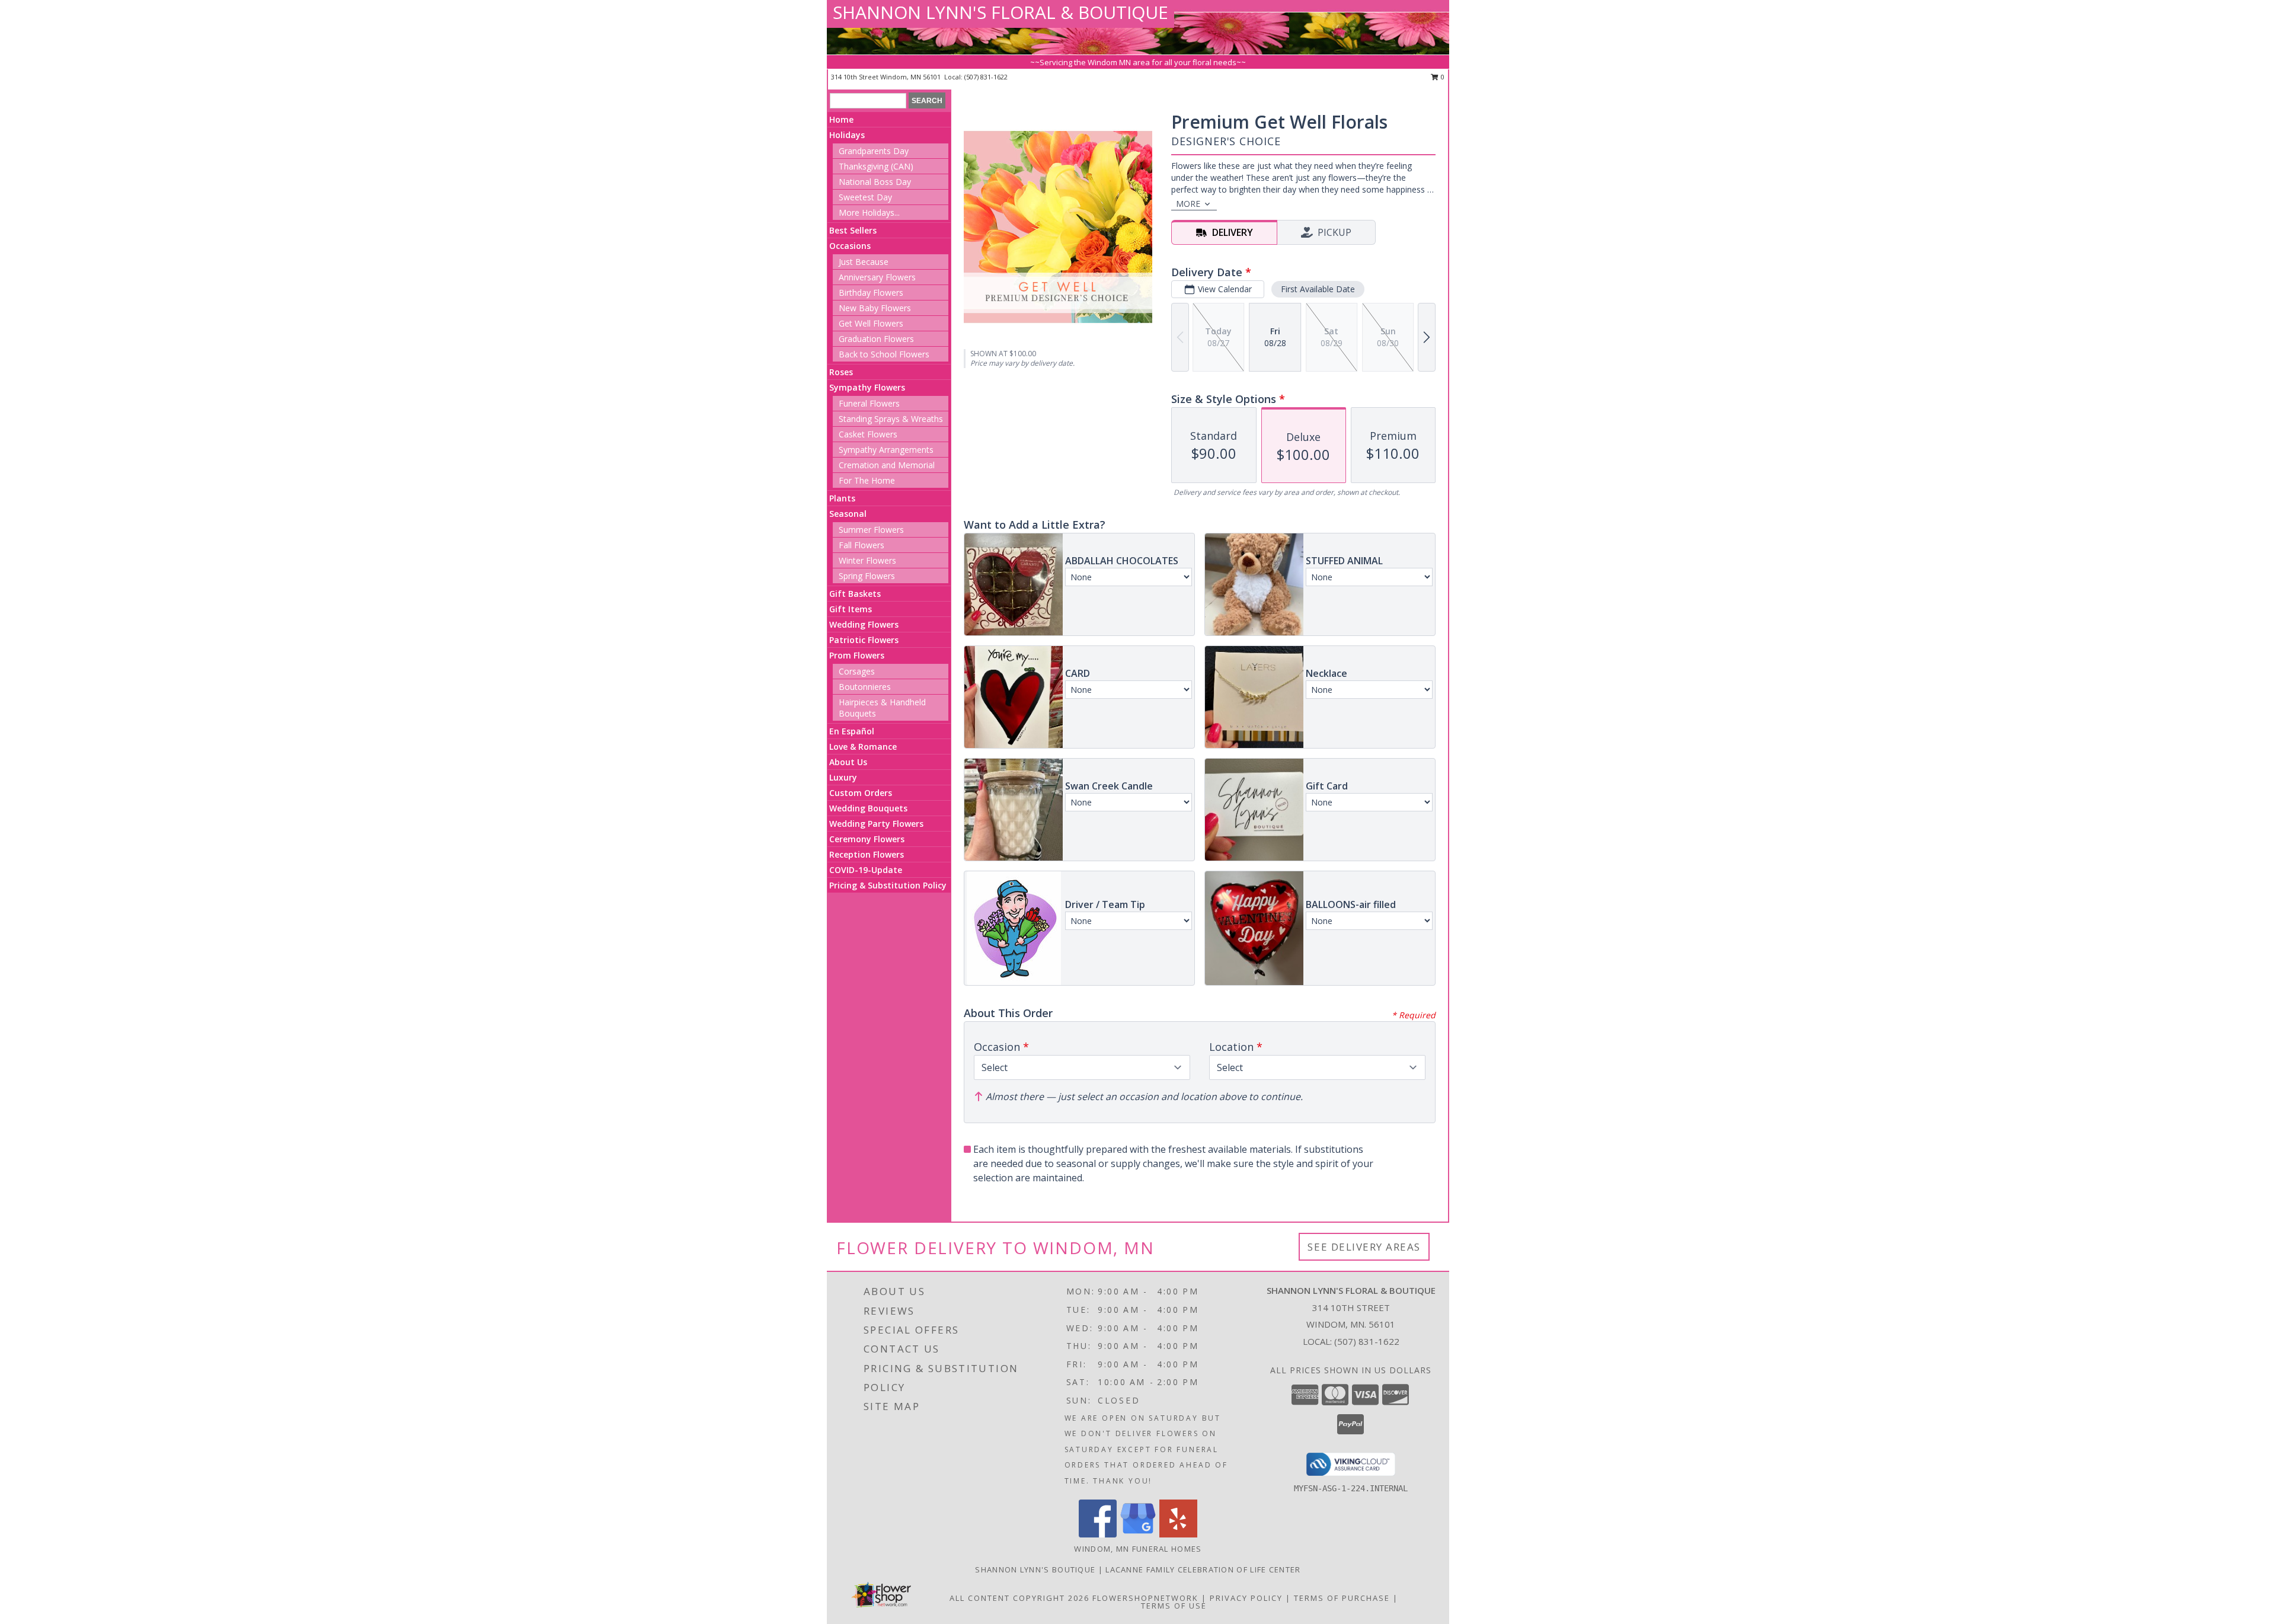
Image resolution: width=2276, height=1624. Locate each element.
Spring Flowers (867, 576)
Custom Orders (861, 793)
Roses (841, 372)
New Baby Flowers (875, 308)
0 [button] (1442, 77)
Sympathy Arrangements (886, 450)
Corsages (857, 671)
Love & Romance (863, 747)
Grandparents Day (874, 151)
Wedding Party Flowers (876, 824)
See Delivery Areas (1364, 1247)
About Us (848, 762)
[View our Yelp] (1178, 1534)
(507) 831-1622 (986, 77)
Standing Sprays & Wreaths (891, 419)
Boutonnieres (865, 687)
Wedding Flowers (864, 624)
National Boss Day (875, 182)
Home (841, 119)
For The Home (867, 480)
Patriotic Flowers (864, 640)
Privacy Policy (1246, 1598)
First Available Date (1318, 289)
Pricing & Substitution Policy (888, 885)
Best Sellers (853, 230)
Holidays (847, 135)
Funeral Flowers (869, 403)
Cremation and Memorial (887, 465)
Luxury (843, 777)
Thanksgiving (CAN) (876, 166)
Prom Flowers (857, 655)
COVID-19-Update (866, 870)
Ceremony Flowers (867, 839)
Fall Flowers (862, 545)
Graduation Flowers (876, 339)
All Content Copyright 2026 (1019, 1598)
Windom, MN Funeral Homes (1138, 1549)
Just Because (864, 262)
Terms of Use (1174, 1606)
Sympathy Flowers (867, 387)
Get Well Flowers (871, 323)
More (1188, 204)
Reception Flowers (867, 854)
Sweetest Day (865, 197)
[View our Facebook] (1098, 1534)
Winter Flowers (867, 560)
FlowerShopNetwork (1145, 1598)
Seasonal (848, 514)
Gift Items (851, 609)
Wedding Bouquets (868, 808)
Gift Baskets (855, 594)
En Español (852, 731)
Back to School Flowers (884, 354)
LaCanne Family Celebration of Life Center (1203, 1569)
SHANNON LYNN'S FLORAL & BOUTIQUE (1000, 12)
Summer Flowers (871, 530)
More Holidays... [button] (869, 212)
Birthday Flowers (871, 292)
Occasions (850, 246)
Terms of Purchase (1342, 1598)
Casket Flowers (868, 434)
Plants (842, 498)
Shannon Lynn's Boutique (1036, 1569)
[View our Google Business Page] (1138, 1534)
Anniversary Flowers (877, 277)
